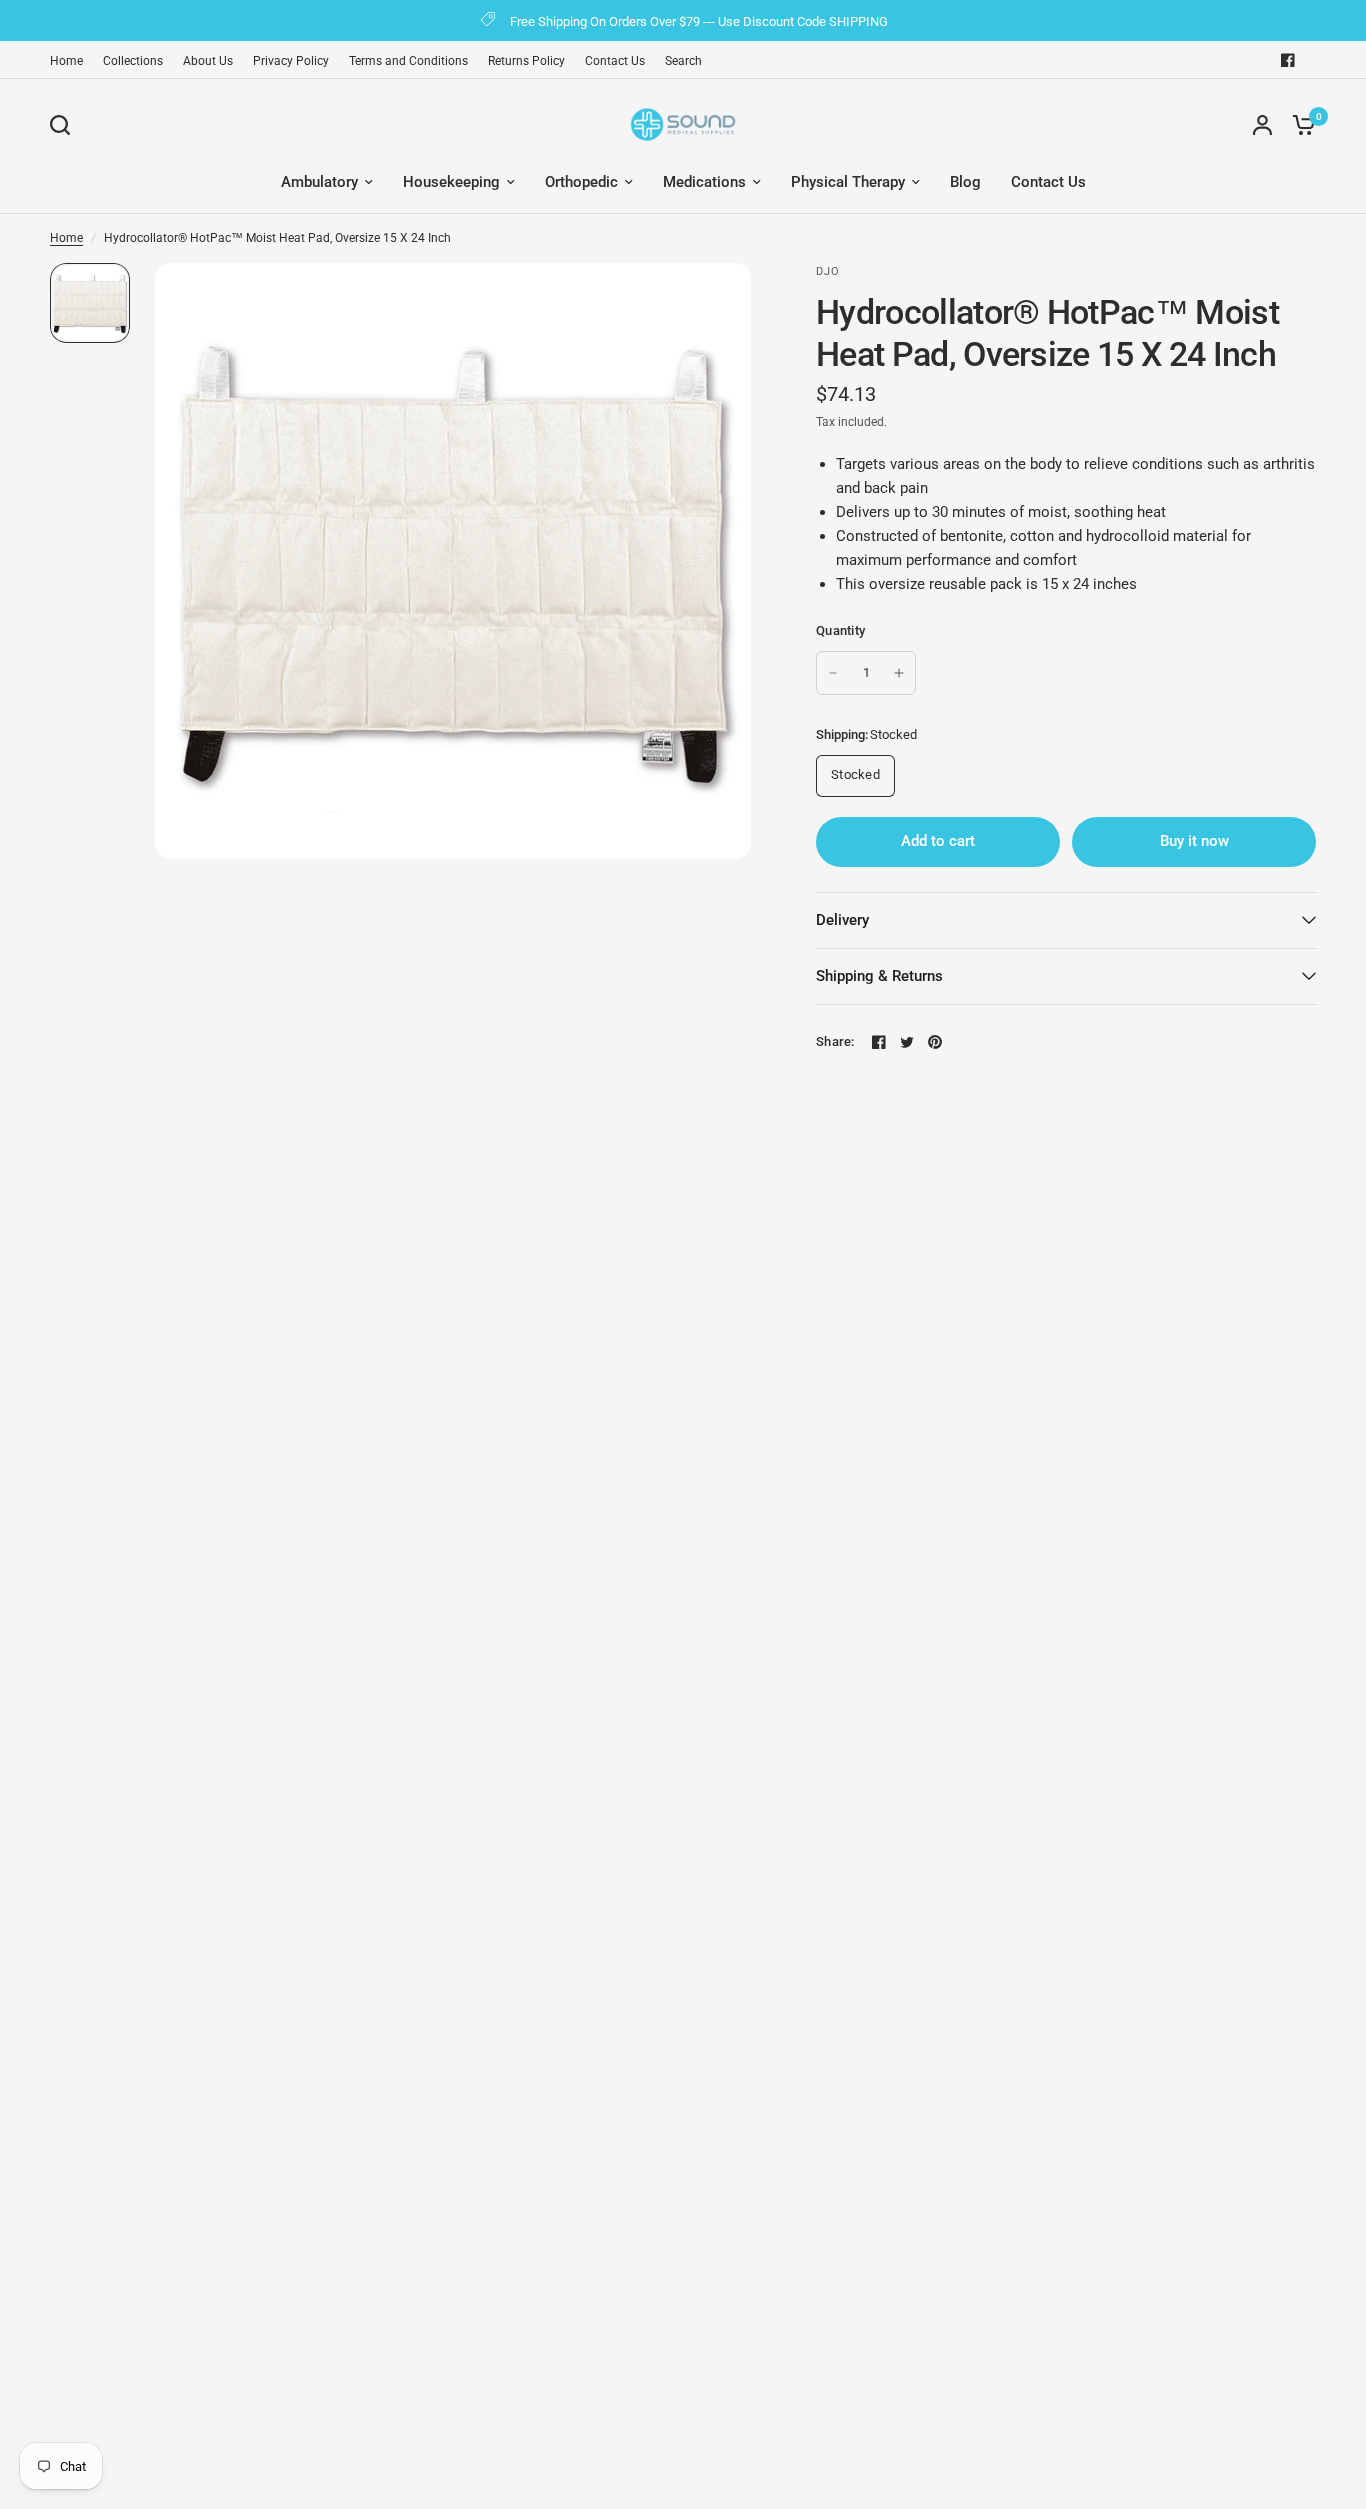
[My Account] (1262, 124)
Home (66, 61)
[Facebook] (1288, 60)
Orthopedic (581, 182)
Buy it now (1194, 841)
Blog (965, 182)
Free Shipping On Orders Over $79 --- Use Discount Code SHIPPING (699, 21)
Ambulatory (319, 182)
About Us (208, 61)
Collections (133, 61)
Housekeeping (451, 182)
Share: (835, 1041)
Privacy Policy (291, 61)
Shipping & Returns (879, 976)
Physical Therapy (848, 182)
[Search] (65, 125)
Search (683, 61)
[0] (1299, 124)
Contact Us (615, 61)
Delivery (842, 920)
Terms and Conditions (408, 61)
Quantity (840, 630)
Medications (704, 182)
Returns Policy (526, 61)
